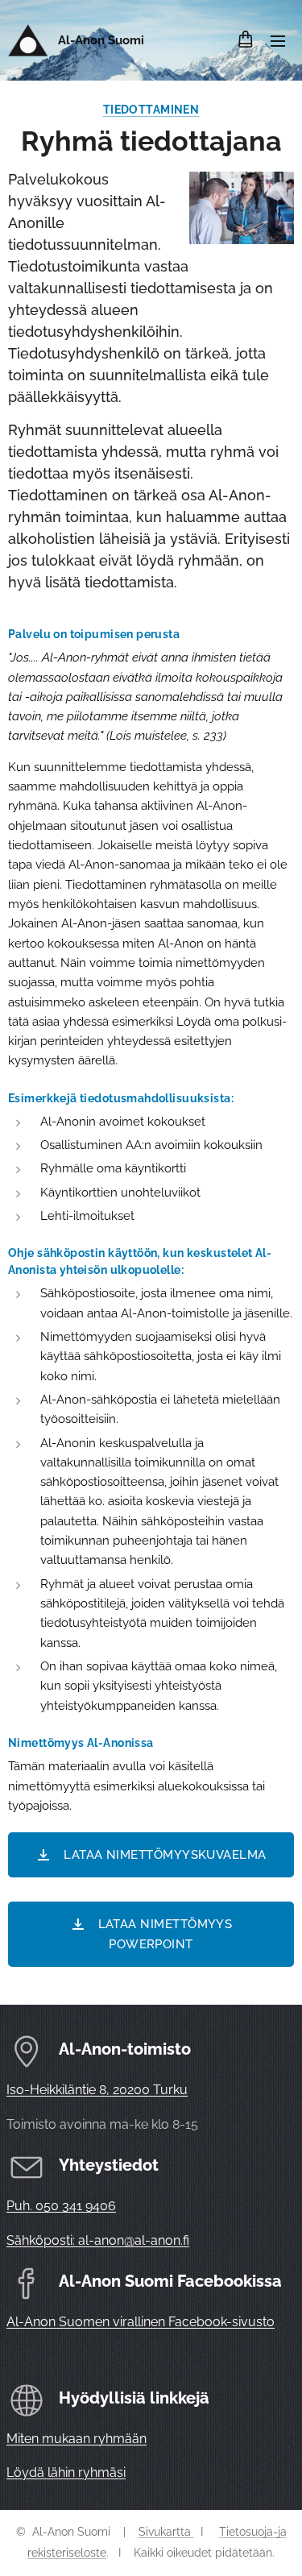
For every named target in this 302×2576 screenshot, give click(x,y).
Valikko (278, 40)
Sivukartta (166, 2532)
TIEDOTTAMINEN (151, 110)
